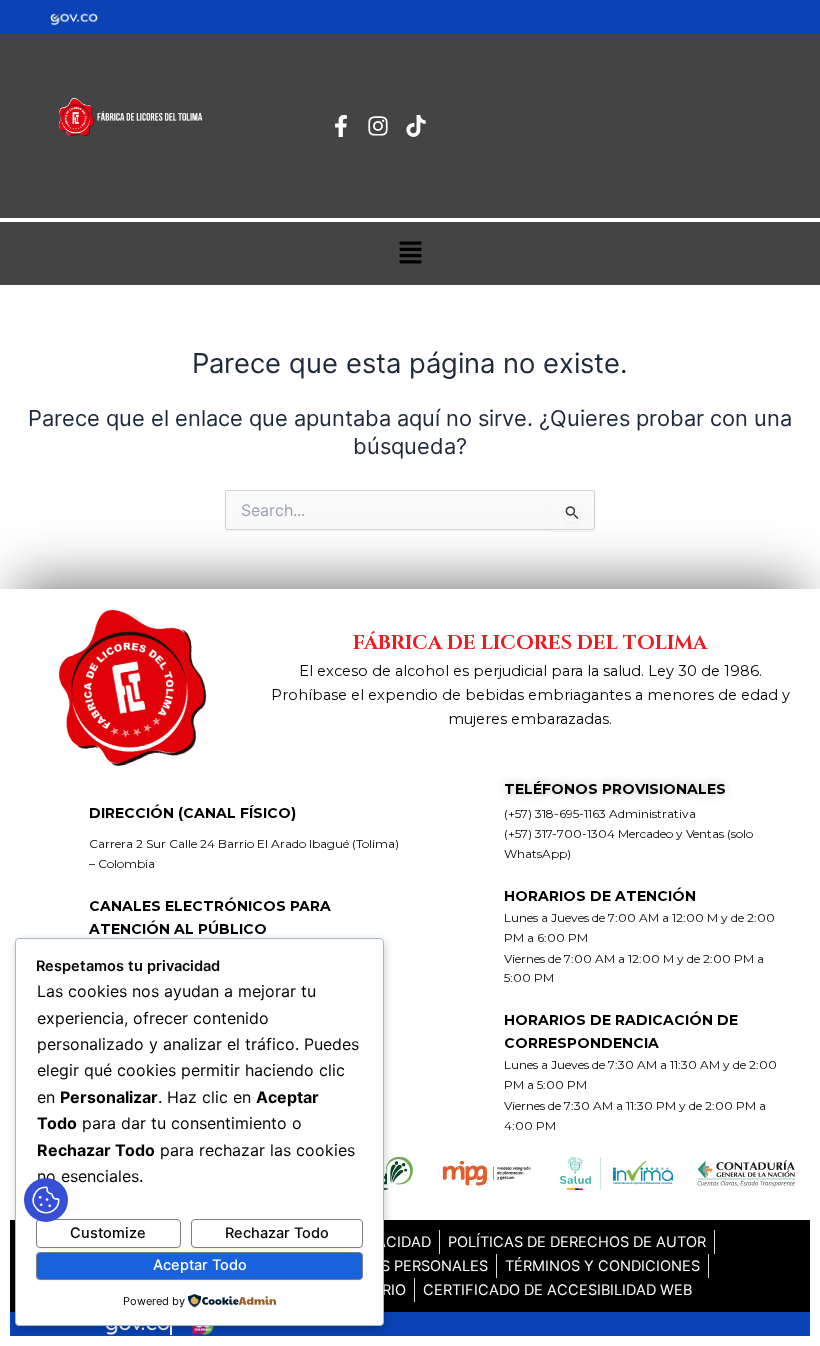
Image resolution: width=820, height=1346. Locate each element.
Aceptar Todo (200, 1265)
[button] (410, 253)
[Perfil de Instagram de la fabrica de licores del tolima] (383, 126)
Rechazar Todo (277, 1233)
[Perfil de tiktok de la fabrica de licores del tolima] (421, 126)
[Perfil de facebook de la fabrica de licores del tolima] (346, 126)
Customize (108, 1233)
